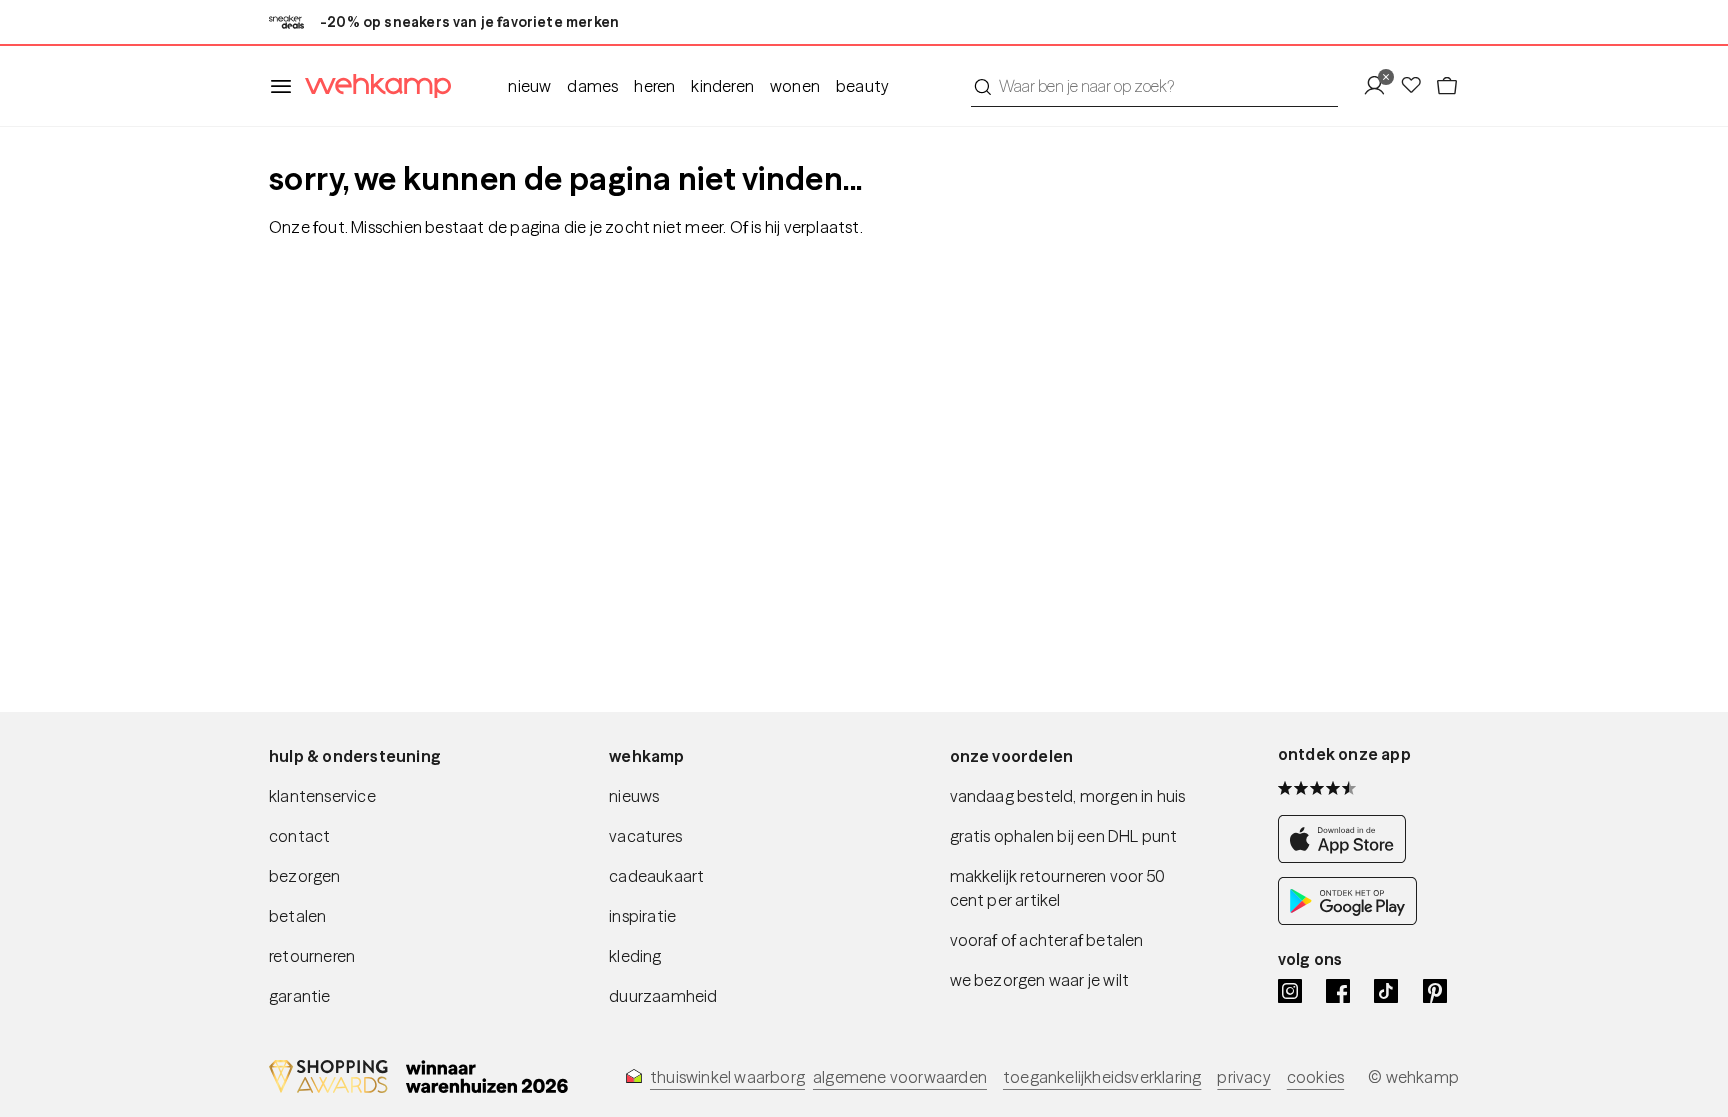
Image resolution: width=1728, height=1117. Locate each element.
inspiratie (642, 916)
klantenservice (322, 796)
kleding (635, 956)
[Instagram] (1290, 991)
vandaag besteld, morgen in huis (1068, 796)
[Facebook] (1338, 991)
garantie (300, 996)
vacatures (645, 836)
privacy (1243, 1077)
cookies (1315, 1077)
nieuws (634, 796)
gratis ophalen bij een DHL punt (1064, 836)
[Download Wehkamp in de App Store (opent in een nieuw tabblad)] (1347, 857)
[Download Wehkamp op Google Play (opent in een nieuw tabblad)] (1347, 919)
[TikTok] (1386, 991)
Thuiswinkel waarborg (727, 1077)
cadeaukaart (656, 876)
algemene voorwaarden (900, 1077)
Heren (654, 86)
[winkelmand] (1447, 86)
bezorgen (305, 876)
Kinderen (722, 86)
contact (299, 836)
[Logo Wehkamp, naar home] (372, 86)
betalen (297, 916)
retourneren (312, 956)
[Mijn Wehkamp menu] (1380, 86)
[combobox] (1154, 86)
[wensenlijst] (1417, 86)
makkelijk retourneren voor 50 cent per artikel (1058, 888)
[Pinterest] (1435, 991)
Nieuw (529, 86)
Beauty (862, 86)
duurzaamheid (663, 996)
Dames (592, 86)
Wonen (795, 86)
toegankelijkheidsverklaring (1102, 1077)
